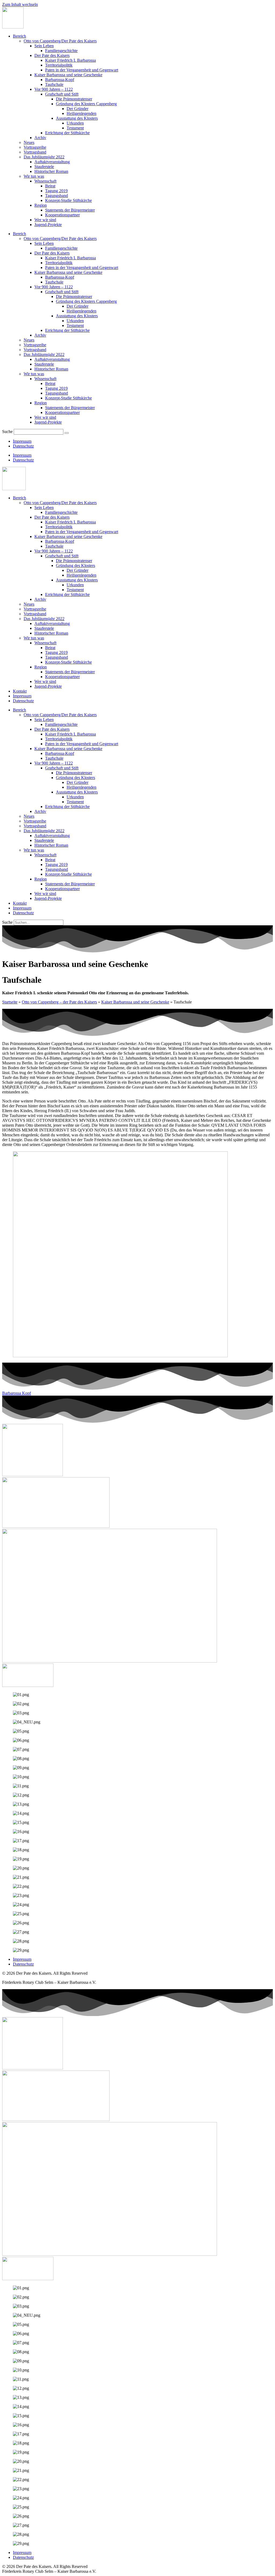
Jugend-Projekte (48, 225)
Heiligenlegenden (82, 113)
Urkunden (75, 123)
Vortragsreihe (35, 147)
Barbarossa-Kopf (60, 80)
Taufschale (54, 84)
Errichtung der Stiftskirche (67, 133)
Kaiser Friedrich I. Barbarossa (70, 60)
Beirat (50, 186)
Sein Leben (44, 46)
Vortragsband (35, 152)
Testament (75, 128)
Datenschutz (23, 446)
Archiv (40, 138)
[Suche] (67, 433)
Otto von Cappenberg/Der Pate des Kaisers (60, 41)
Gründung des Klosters (75, 565)
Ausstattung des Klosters (77, 118)
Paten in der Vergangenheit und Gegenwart (82, 70)
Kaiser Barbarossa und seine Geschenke (68, 75)
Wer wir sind (45, 220)
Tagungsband (57, 196)
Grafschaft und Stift (62, 94)
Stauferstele (44, 167)
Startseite (10, 1002)
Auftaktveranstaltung (52, 162)
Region (41, 205)
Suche (7, 432)
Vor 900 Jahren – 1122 (54, 89)
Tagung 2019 (56, 191)
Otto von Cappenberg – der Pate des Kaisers (59, 1002)
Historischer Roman (51, 171)
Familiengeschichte (61, 51)
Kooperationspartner (62, 215)
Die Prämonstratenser (74, 99)
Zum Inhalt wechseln (20, 4)
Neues (29, 142)
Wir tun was (34, 176)
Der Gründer (77, 109)
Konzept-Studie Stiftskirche (68, 200)
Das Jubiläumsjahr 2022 (44, 157)
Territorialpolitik (59, 65)
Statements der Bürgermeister (70, 210)
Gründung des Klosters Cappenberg (86, 104)
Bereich (19, 36)
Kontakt (20, 691)
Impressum (22, 441)
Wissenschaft (45, 181)
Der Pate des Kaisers (52, 55)
